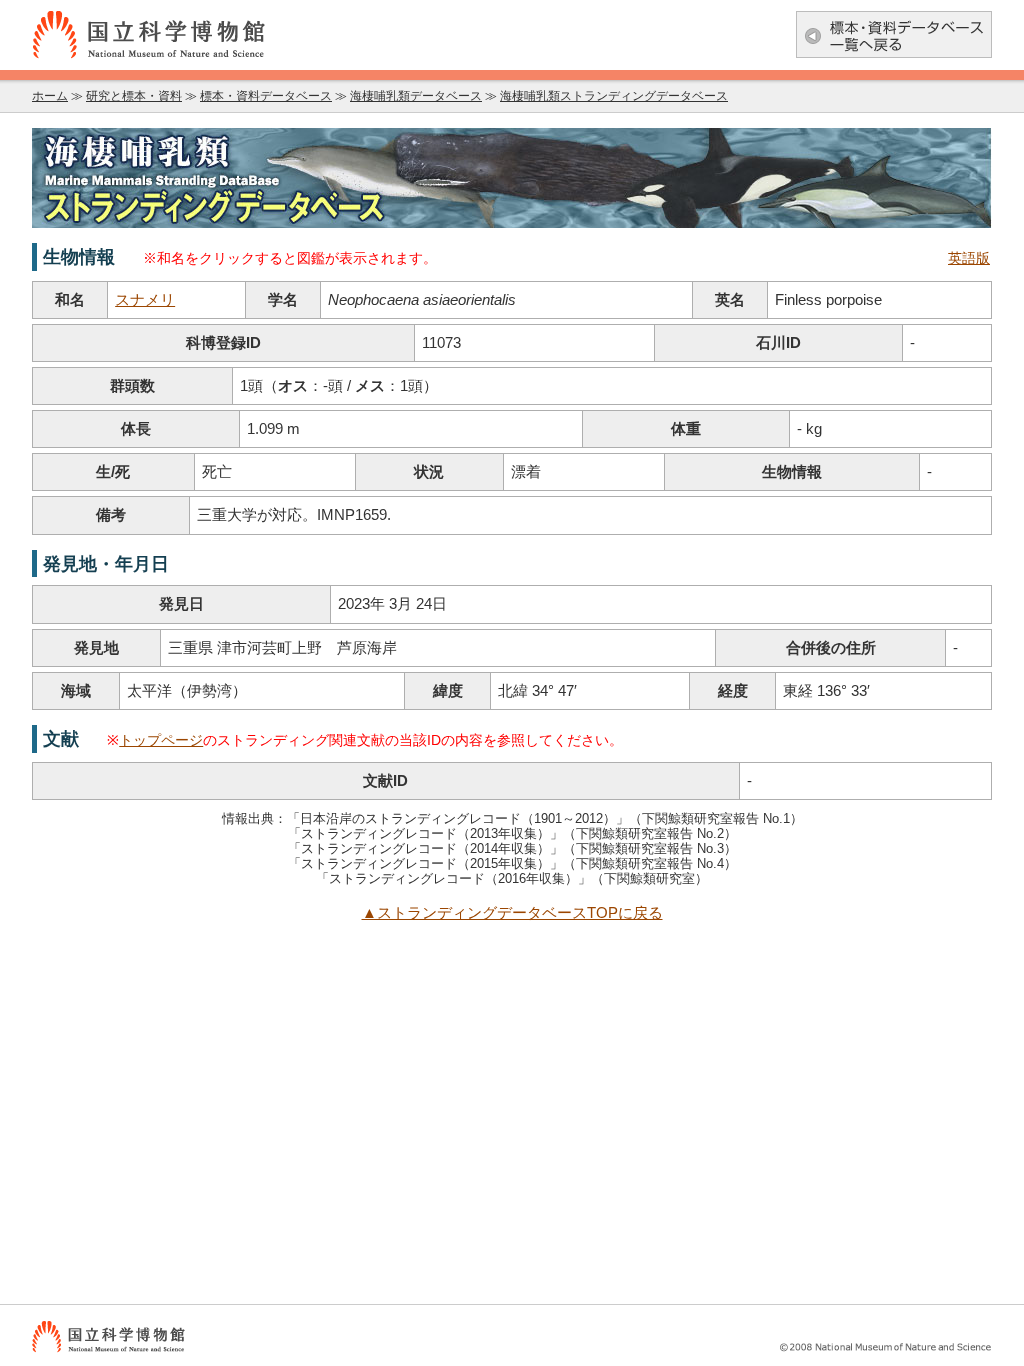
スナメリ (145, 300)
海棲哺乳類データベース (416, 96)
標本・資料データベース (266, 96)
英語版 (969, 258)
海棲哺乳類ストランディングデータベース (614, 96)
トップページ (161, 740)
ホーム (50, 96)
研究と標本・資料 (134, 96)
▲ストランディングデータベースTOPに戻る (512, 913)
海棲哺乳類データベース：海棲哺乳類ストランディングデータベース (512, 178)
